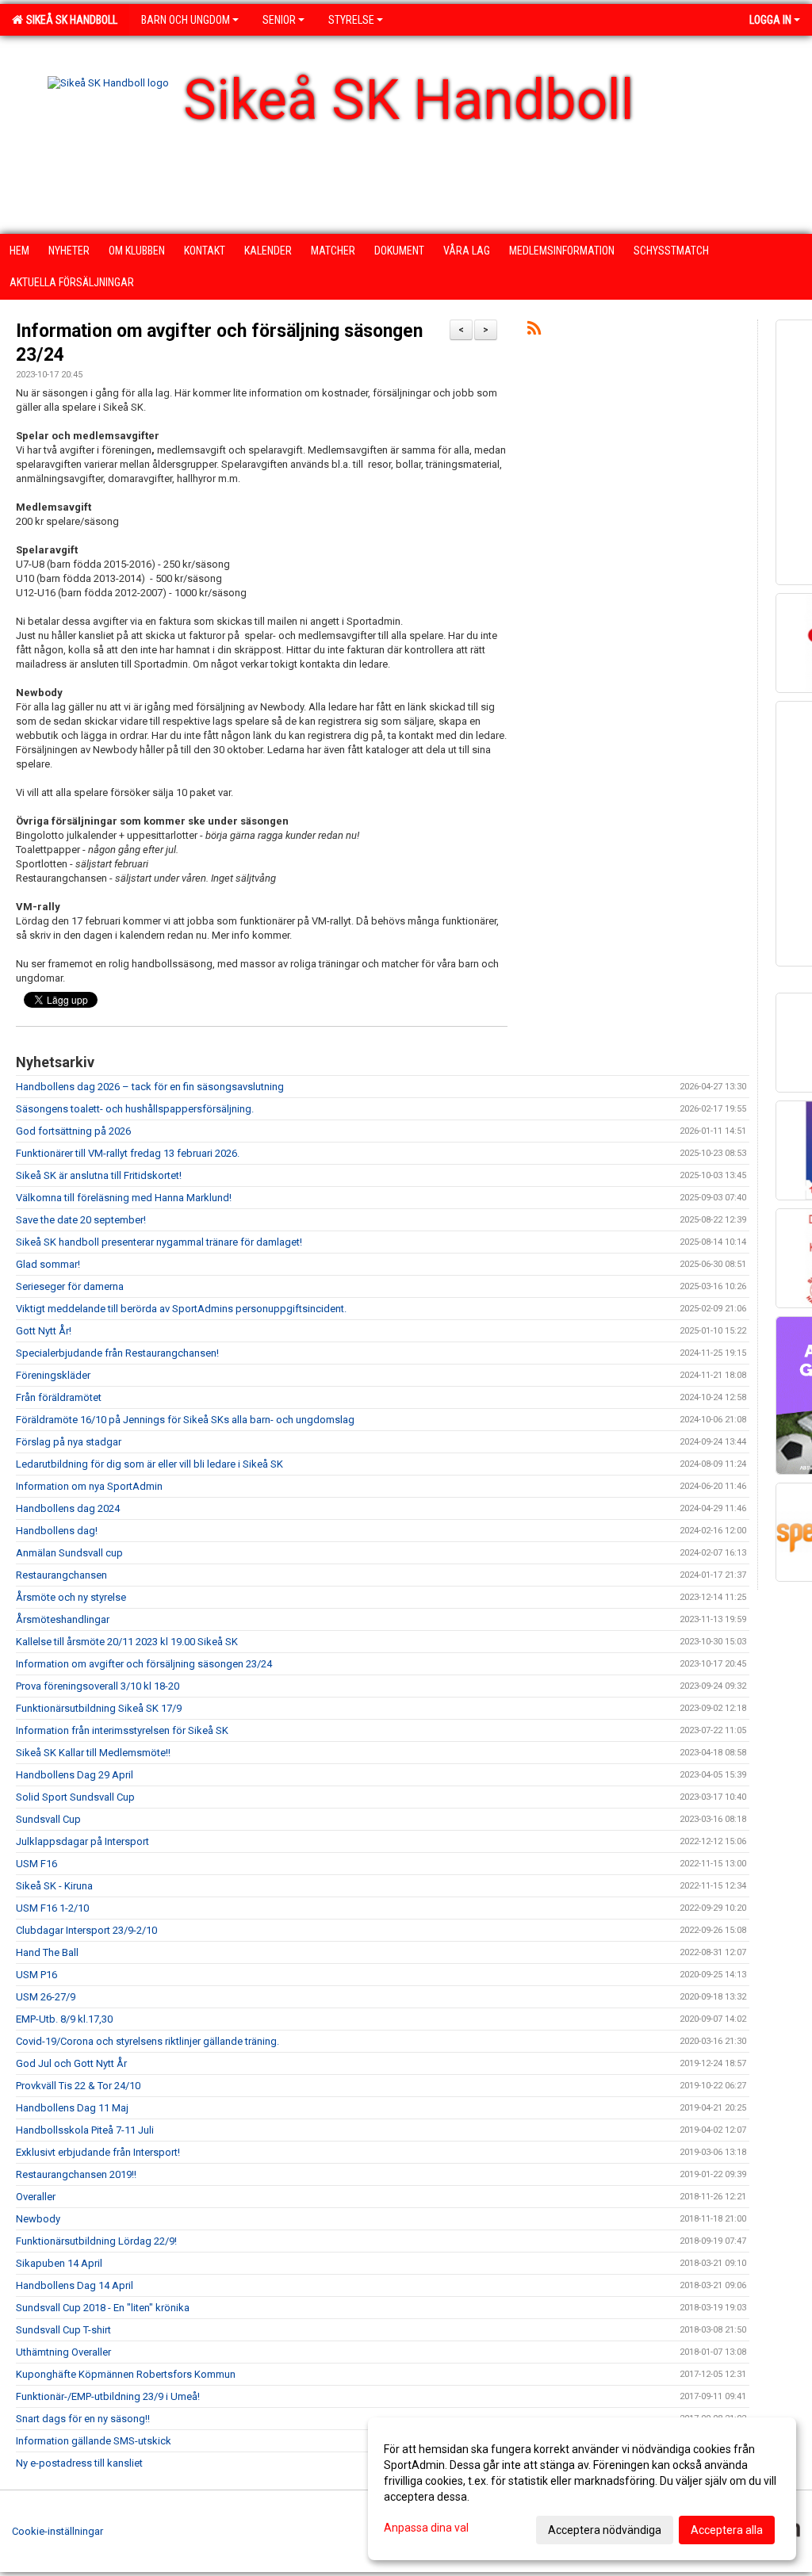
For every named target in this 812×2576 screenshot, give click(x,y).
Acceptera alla (727, 2530)
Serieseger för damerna (70, 1286)
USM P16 (36, 1975)
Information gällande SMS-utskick (94, 2441)
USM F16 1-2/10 (52, 1908)
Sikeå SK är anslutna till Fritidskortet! (99, 1175)
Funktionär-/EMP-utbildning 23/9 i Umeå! (108, 2396)
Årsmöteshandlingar (63, 1619)
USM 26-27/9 (46, 1997)
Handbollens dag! (57, 1531)
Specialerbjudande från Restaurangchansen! (117, 1353)
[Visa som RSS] (534, 331)
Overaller (36, 2197)
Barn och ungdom (186, 20)
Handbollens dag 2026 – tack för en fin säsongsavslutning (150, 1087)
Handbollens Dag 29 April (75, 1775)
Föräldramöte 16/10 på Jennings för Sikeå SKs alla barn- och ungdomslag (185, 1420)
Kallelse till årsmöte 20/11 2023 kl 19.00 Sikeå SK (127, 1642)
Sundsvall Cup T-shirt (63, 2330)
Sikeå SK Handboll (69, 20)
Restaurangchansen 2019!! (76, 2174)
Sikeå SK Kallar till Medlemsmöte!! (93, 1753)
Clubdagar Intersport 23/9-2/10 (86, 1930)
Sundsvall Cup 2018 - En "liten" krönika (103, 2308)
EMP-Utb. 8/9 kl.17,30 (64, 2019)
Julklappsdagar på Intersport (82, 1841)
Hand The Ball (47, 1952)
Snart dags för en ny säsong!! (83, 2419)
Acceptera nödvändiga (605, 2530)
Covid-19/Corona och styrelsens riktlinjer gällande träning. (147, 2041)
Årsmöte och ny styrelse (71, 1597)
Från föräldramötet (59, 1397)
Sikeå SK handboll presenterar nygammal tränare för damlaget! (159, 1242)
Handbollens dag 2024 (68, 1508)
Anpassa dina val (426, 2528)
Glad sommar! (48, 1264)
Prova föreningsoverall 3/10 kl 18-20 (98, 1686)
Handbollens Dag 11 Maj (72, 2108)
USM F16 (36, 1864)
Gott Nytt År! (44, 1331)
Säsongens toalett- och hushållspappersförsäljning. (135, 1109)
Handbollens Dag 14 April (75, 2285)
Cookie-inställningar (57, 2531)
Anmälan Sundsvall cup (69, 1553)
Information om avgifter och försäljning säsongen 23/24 (144, 1664)
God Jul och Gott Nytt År (71, 2063)
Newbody (38, 2219)
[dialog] (582, 2489)
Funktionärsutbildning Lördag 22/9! (96, 2241)
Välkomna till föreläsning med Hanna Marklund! (124, 1198)
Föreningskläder (53, 1375)
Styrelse (351, 20)
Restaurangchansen (61, 1575)
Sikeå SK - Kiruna (54, 1886)
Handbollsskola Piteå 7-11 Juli (85, 2130)
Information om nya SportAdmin (89, 1486)
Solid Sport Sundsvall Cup (75, 1797)
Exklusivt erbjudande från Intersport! (98, 2152)
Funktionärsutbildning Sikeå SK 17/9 (99, 1708)
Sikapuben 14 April (59, 2263)
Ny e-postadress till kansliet (79, 2463)
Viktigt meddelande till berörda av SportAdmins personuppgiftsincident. (181, 1309)
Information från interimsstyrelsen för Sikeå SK (122, 1730)
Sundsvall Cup (48, 1819)
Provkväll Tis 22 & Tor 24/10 (78, 2086)
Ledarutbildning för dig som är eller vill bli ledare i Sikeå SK (149, 1464)
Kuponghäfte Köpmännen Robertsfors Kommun (126, 2374)
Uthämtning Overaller (63, 2352)
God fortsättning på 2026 (73, 1131)
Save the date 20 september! (81, 1220)
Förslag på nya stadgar (69, 1442)
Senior (279, 20)
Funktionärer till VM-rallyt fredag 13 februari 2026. (128, 1153)
